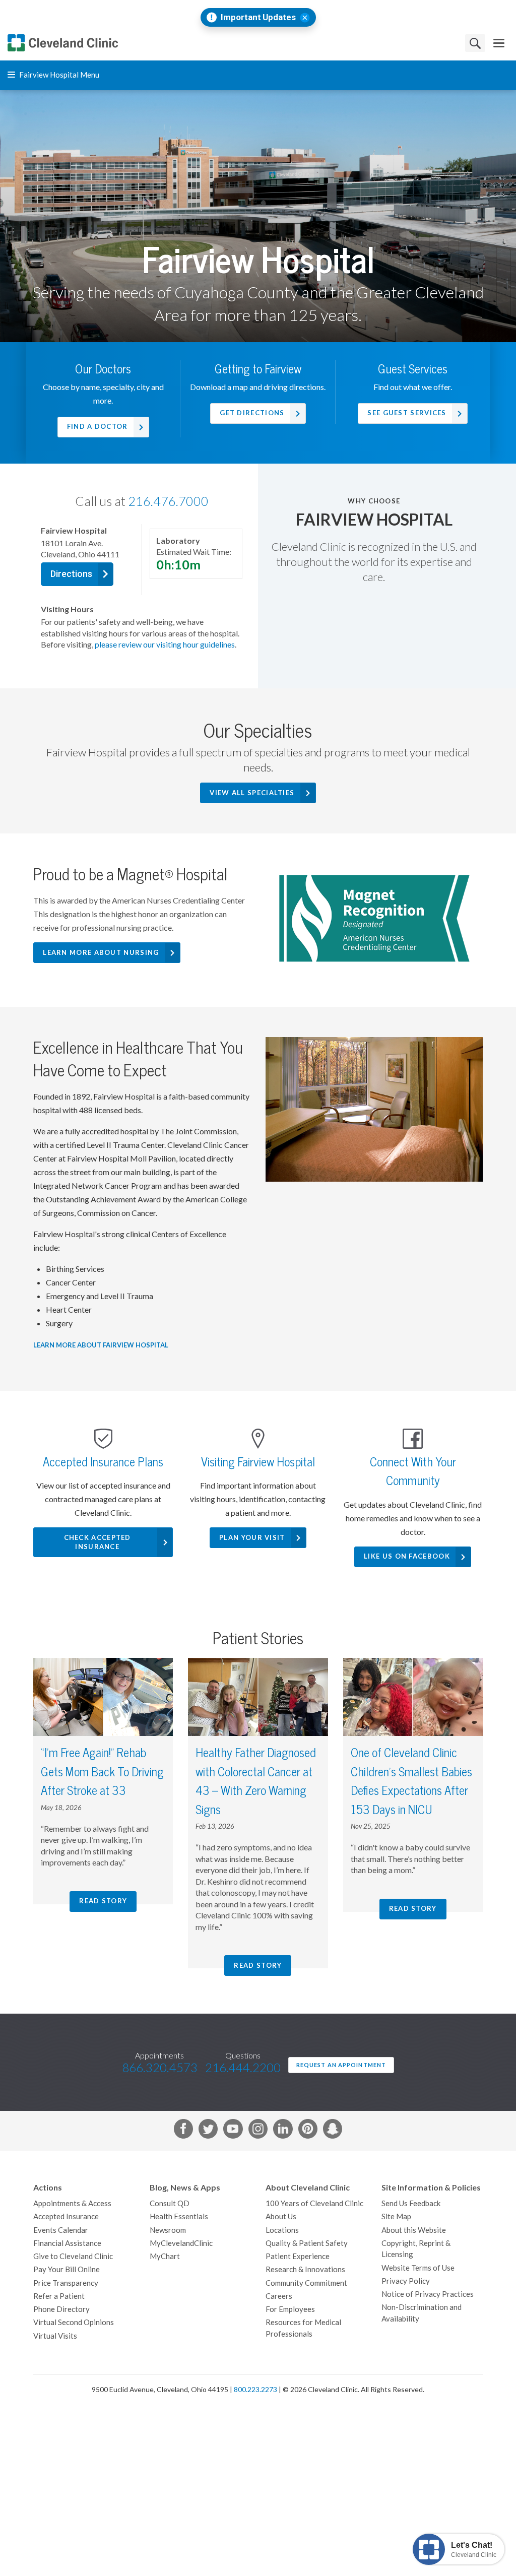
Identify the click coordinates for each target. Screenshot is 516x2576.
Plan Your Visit (252, 1538)
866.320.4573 (160, 2068)
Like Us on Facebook (407, 1556)
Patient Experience (298, 2256)
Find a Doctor (98, 427)
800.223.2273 (255, 2390)
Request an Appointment (341, 2065)
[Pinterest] (308, 2131)
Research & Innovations (305, 2269)
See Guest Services (407, 413)
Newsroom (168, 2230)
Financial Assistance (67, 2243)
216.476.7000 (168, 501)
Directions (71, 574)
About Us (281, 2216)
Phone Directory (61, 2309)
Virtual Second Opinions (74, 2322)
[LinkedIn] (283, 2131)
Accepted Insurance (66, 2216)
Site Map (396, 2216)
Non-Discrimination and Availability (422, 2313)
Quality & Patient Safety (307, 2243)
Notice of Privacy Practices (428, 2294)
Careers (279, 2296)
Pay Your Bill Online (67, 2269)
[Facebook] (183, 2131)
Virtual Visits (55, 2336)
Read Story (103, 1901)
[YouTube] (233, 2131)
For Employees (290, 2309)
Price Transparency (66, 2283)
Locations (282, 2230)
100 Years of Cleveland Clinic (314, 2203)
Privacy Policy (406, 2281)
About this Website (414, 2230)
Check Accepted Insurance (98, 1542)
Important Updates (258, 17)
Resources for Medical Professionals (303, 2328)
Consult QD (170, 2203)
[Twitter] (208, 2131)
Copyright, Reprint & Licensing (416, 2249)
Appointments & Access (72, 2203)
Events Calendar (61, 2230)
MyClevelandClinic (181, 2243)
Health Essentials (179, 2216)
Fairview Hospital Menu (58, 75)
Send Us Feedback (411, 2203)
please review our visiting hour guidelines (165, 645)
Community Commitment (306, 2283)
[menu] (499, 43)
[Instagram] (258, 2131)
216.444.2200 (243, 2068)
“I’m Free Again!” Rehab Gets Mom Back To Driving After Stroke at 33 (102, 1772)
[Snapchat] (333, 2131)
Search (475, 43)
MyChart (165, 2256)
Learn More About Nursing (101, 953)
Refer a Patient (59, 2296)
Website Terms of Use (418, 2268)
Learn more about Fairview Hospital (101, 1345)
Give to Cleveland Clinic (73, 2256)
